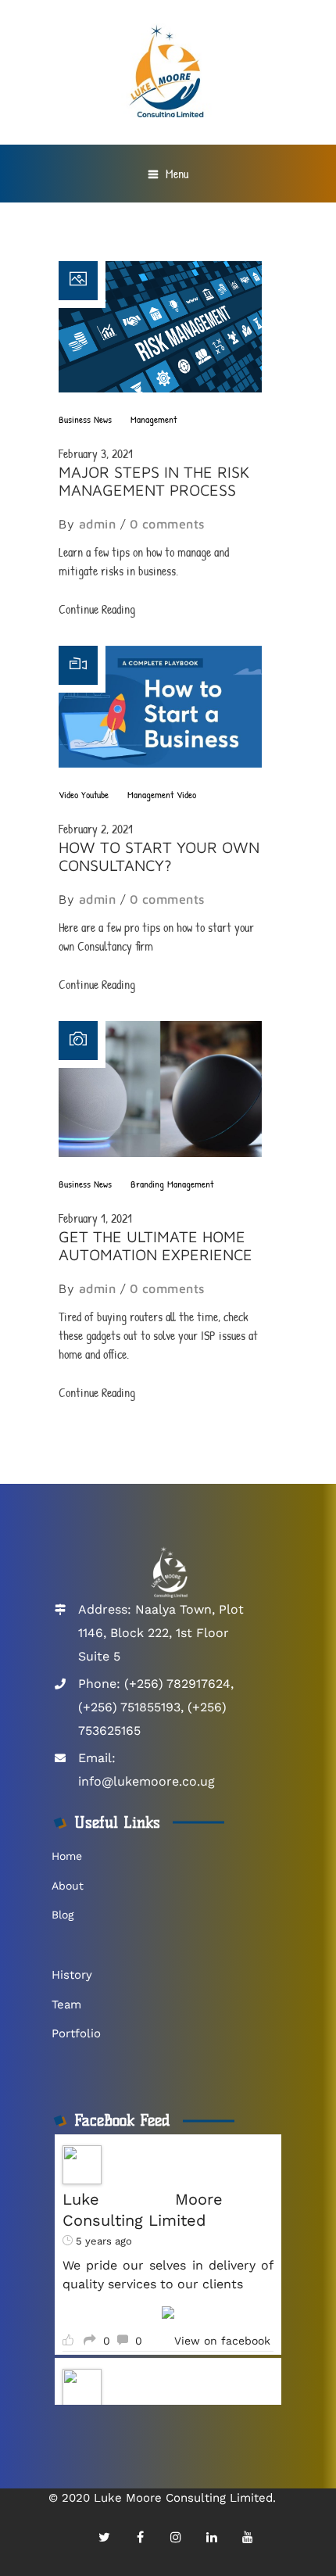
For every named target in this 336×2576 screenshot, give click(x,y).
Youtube (95, 794)
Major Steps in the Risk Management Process (154, 481)
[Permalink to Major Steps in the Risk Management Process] (160, 388)
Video (68, 794)
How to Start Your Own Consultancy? (159, 856)
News (103, 419)
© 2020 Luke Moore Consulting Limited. (162, 2498)
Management (154, 419)
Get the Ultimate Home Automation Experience (155, 1245)
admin (98, 524)
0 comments (167, 524)
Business (75, 419)
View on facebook (222, 2341)
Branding (147, 1184)
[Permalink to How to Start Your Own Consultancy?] (160, 763)
